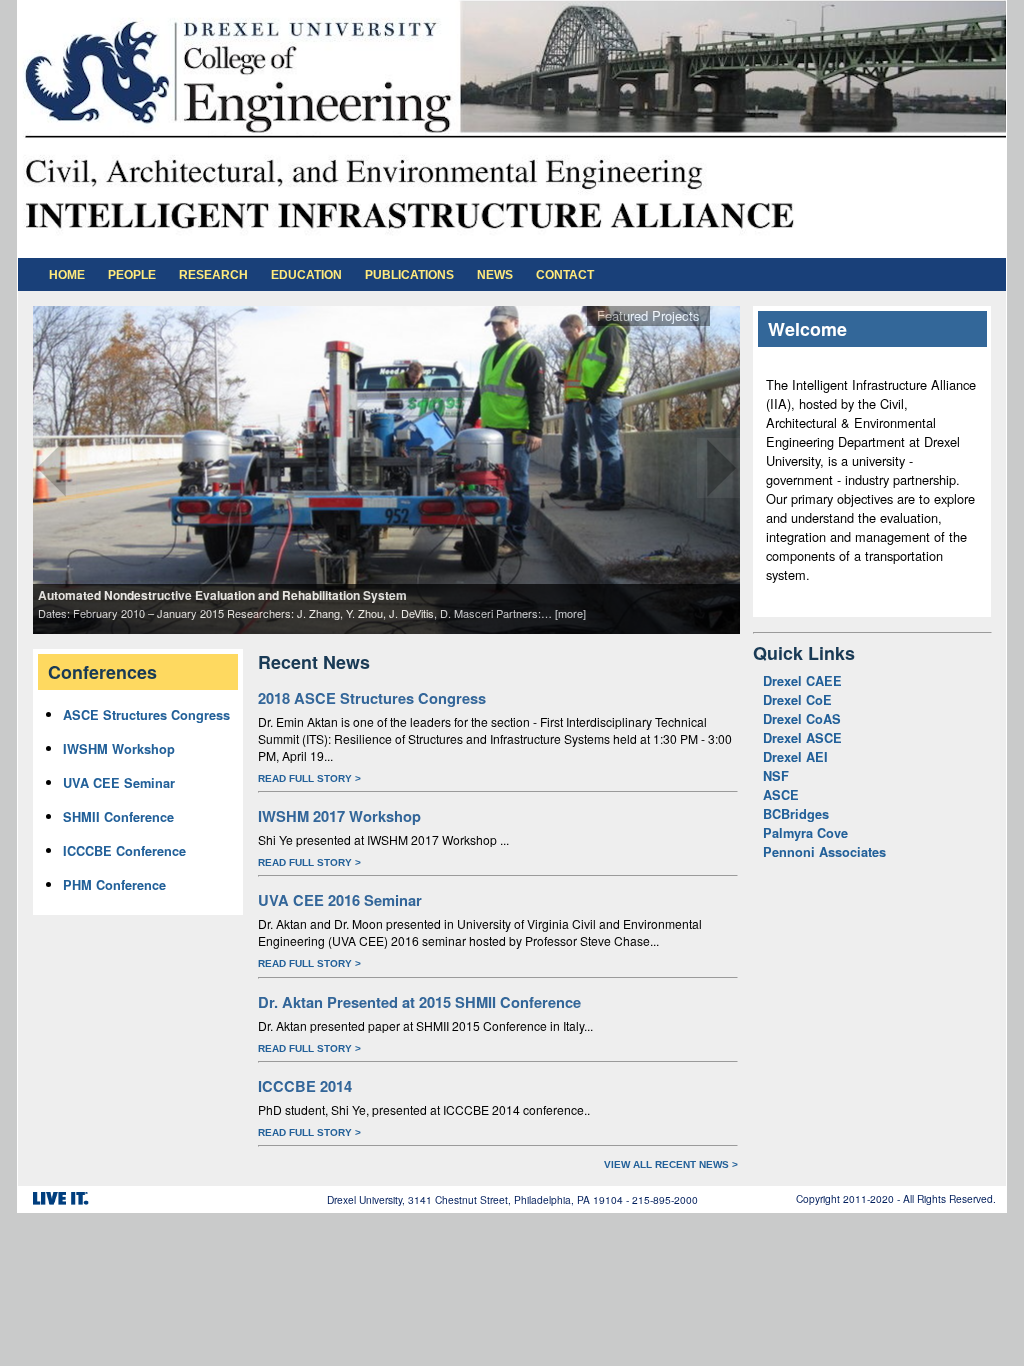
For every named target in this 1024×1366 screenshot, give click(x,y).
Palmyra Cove (805, 833)
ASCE (781, 795)
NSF (776, 776)
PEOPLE (132, 275)
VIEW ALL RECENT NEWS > (671, 1164)
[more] (570, 613)
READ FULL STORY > (309, 778)
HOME (67, 275)
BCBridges (796, 814)
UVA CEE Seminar (119, 783)
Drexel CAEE (802, 681)
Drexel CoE (797, 700)
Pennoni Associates (824, 852)
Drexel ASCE (802, 738)
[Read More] (387, 468)
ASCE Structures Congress (146, 715)
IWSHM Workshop (119, 749)
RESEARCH (213, 275)
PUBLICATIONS (409, 275)
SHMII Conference (118, 817)
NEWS (495, 275)
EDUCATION (306, 275)
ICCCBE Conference (124, 851)
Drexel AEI (795, 757)
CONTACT (565, 275)
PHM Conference (114, 885)
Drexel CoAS (802, 719)
